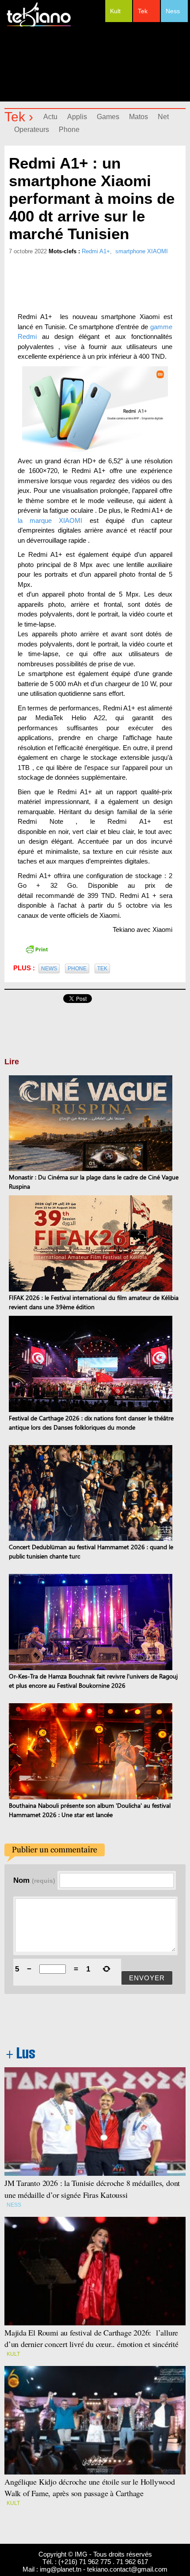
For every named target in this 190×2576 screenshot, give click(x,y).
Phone (69, 130)
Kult (115, 11)
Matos (139, 117)
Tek (143, 11)
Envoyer (147, 1978)
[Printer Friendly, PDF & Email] (37, 949)
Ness (173, 11)
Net (163, 117)
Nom (34, 1880)
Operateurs (32, 130)
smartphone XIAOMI (142, 251)
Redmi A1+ (96, 251)
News (49, 969)
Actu (50, 117)
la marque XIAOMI (50, 520)
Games (108, 117)
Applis (77, 117)
